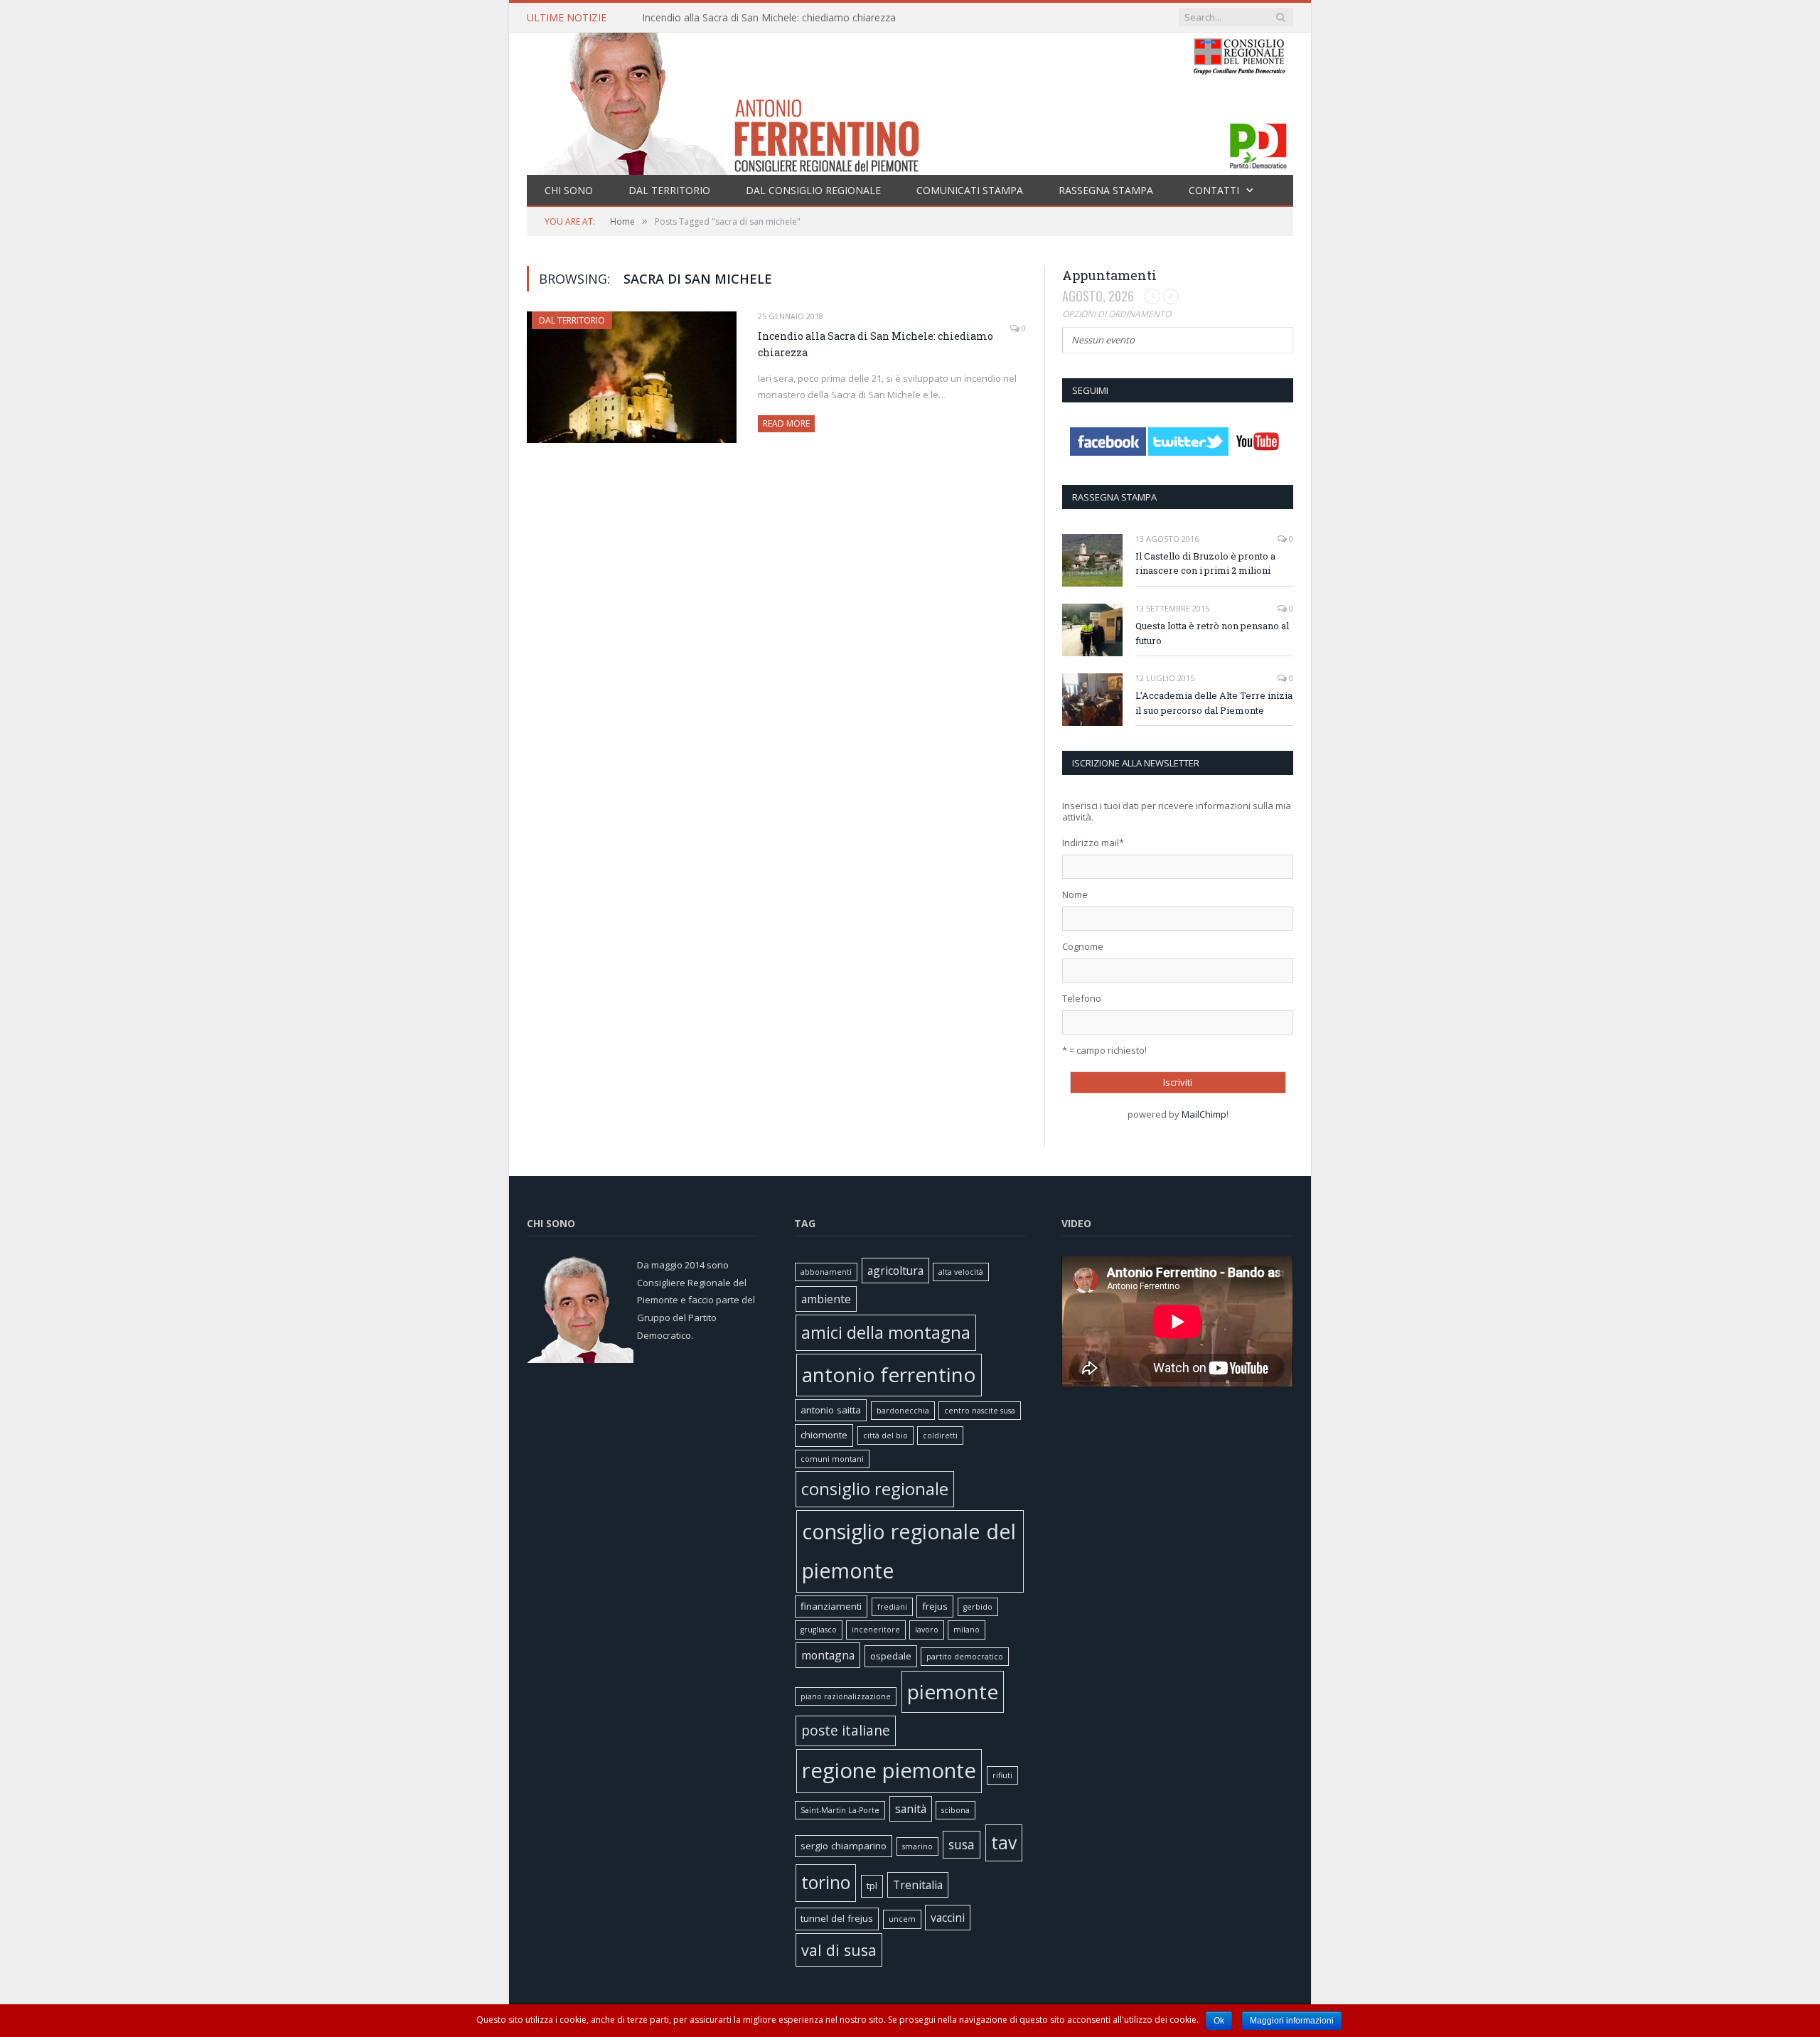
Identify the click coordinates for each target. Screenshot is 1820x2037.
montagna (828, 1655)
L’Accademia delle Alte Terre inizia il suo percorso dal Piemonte (1214, 703)
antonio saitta (831, 1410)
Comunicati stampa (970, 190)
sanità (911, 1809)
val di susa (839, 1950)
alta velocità (961, 1272)
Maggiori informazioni (1292, 2021)
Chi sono (569, 190)
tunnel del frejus (837, 1918)
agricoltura (895, 1271)
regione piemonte (889, 1770)
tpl (872, 1886)
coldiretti (940, 1435)
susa (962, 1844)
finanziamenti (831, 1606)
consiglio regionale (875, 1489)
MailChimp (1204, 1114)
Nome (1075, 894)
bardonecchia (903, 1411)
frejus (935, 1606)
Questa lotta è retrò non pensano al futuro (1212, 633)
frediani (892, 1607)
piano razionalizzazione (846, 1696)
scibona (955, 1810)
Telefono (1082, 998)
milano (967, 1630)
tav (1004, 1843)
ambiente (826, 1299)
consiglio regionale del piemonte (909, 1551)
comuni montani (832, 1459)
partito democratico (965, 1657)
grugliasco (819, 1630)
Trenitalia (918, 1885)
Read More (786, 423)
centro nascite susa (980, 1411)
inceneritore (876, 1630)
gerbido (978, 1607)
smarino (917, 1846)
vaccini (948, 1918)
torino (826, 1882)
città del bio (885, 1435)
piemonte (953, 1691)
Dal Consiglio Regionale (813, 190)
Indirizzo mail (1093, 843)
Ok (1219, 2021)
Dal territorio (669, 190)
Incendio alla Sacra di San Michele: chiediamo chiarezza (769, 18)
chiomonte (824, 1435)
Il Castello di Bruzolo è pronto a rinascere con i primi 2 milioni (1205, 563)
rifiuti (1002, 1775)
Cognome (1083, 946)
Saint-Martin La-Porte (840, 1810)
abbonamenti (826, 1272)
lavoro (927, 1630)
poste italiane (846, 1730)
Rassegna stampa (1106, 190)
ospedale (891, 1656)
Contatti (1214, 190)
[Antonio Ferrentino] (910, 101)
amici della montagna (886, 1332)
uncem (902, 1919)
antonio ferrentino (889, 1374)
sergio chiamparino (844, 1846)
